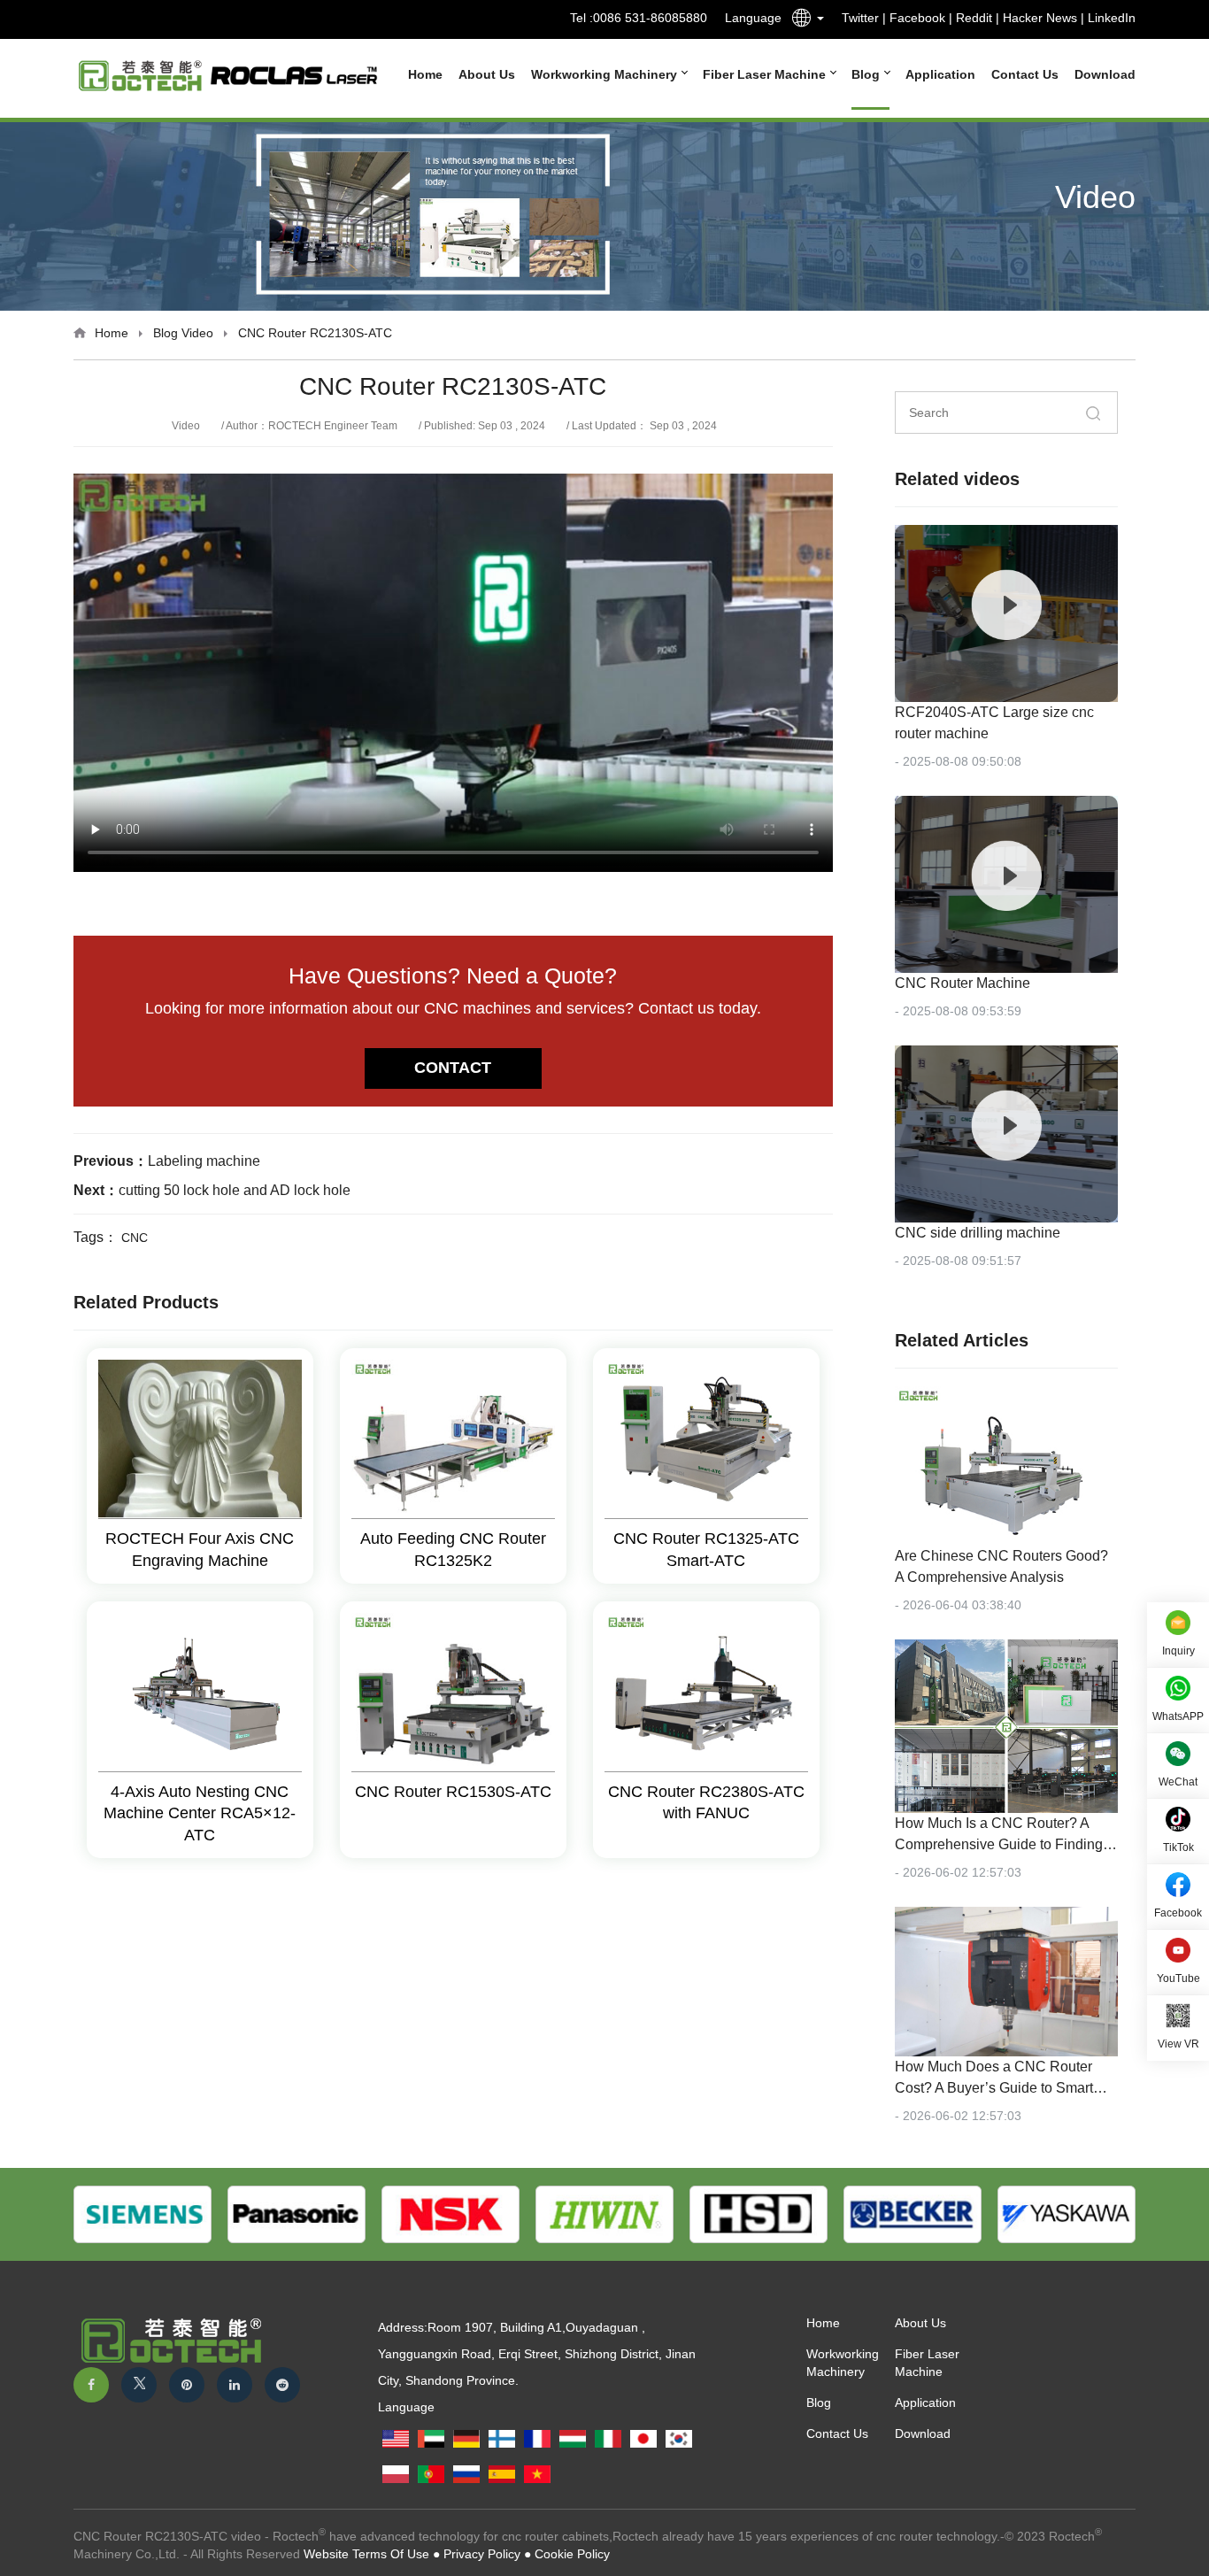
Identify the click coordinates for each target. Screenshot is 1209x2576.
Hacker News (1040, 18)
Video (197, 333)
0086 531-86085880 (650, 18)
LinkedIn (1112, 18)
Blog (867, 74)
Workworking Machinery (606, 74)
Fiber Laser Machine (766, 74)
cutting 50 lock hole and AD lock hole (235, 1190)
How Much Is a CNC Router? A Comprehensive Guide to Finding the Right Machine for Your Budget (1002, 1844)
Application (940, 74)
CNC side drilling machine (978, 1233)
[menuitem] (417, 74)
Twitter (860, 18)
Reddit (974, 18)
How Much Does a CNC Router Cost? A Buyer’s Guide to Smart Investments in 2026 (994, 2088)
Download (1105, 74)
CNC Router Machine (963, 983)
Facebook (917, 18)
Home (425, 74)
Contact (453, 1068)
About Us (487, 74)
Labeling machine (204, 1161)
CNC (135, 1238)
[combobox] (803, 21)
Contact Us (1025, 74)
